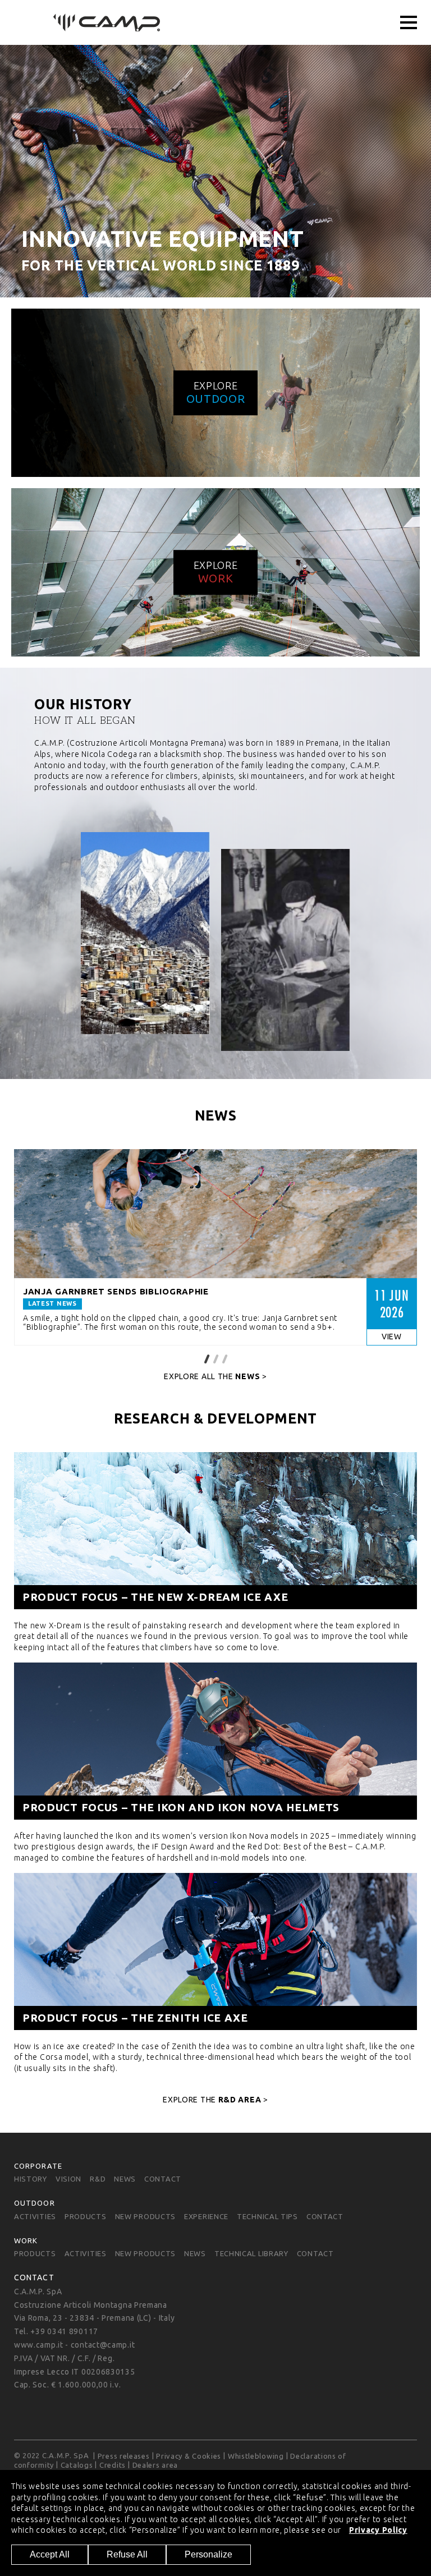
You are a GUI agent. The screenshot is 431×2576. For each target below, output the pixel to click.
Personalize (208, 2554)
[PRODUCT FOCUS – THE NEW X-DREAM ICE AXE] (215, 1550)
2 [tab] (215, 1358)
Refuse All (127, 2554)
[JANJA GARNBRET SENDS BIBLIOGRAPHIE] (215, 1214)
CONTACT (163, 2179)
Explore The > (215, 2100)
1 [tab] (207, 1358)
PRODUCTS (86, 2216)
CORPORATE (38, 2165)
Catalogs (77, 2465)
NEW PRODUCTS (145, 2216)
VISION (68, 2179)
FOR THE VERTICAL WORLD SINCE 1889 (160, 265)
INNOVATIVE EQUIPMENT (162, 239)
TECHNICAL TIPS (267, 2216)
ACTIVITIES (35, 2216)
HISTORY (31, 2179)
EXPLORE (216, 392)
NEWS (125, 2179)
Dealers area (155, 2465)
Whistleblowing (256, 2456)
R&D (98, 2179)
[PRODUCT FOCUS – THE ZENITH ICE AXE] (215, 1971)
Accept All (50, 2554)
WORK (26, 2240)
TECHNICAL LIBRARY (251, 2254)
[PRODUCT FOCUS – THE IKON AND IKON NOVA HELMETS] (215, 1761)
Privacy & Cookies (189, 2456)
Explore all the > (215, 1376)
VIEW (392, 1337)
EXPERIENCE (206, 2216)
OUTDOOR (35, 2203)
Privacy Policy (378, 2530)
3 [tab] (224, 1358)
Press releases (124, 2456)
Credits (113, 2465)
